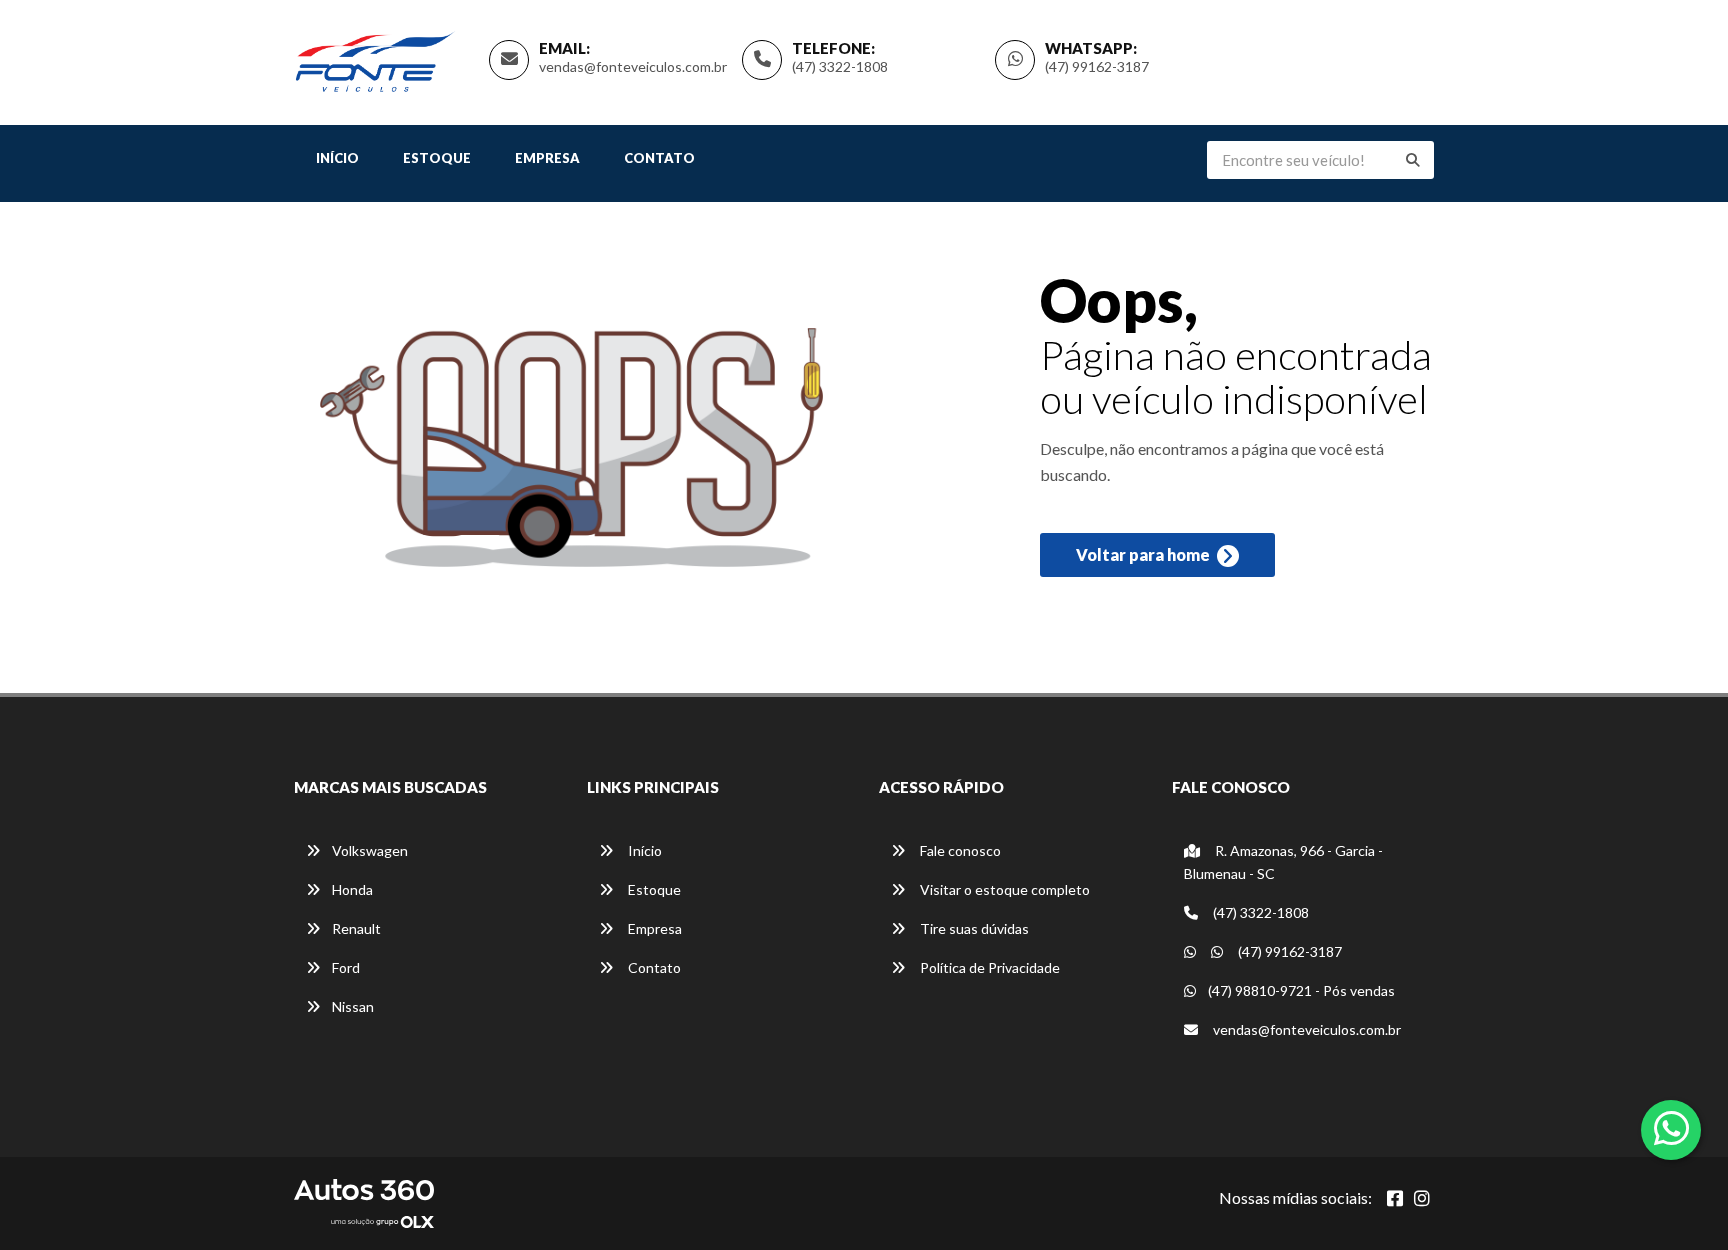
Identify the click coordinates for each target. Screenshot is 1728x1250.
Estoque (437, 158)
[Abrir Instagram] (1422, 1198)
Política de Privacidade (988, 967)
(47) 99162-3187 (1097, 66)
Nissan (353, 1006)
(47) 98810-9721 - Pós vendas (1301, 990)
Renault (356, 928)
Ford (346, 967)
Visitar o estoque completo (1003, 889)
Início (337, 158)
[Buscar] (1413, 160)
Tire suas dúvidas (973, 928)
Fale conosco (959, 850)
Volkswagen (370, 850)
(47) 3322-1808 (840, 66)
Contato (659, 158)
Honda (352, 889)
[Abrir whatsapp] (1671, 1128)
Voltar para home (1144, 554)
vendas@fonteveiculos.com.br (633, 66)
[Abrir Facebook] (1395, 1198)
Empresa (547, 158)
